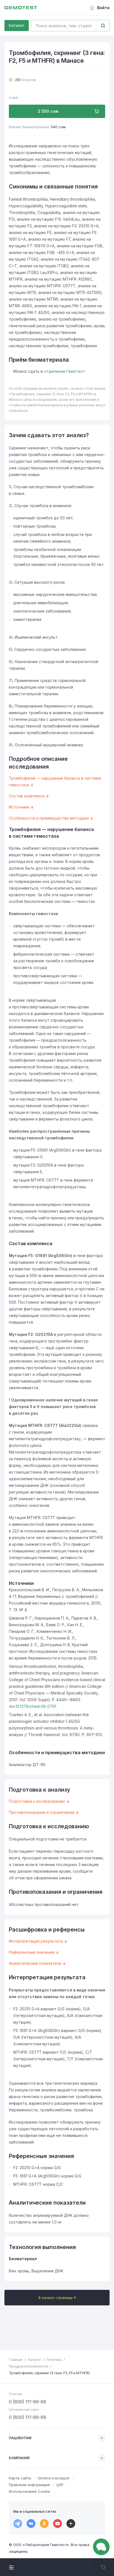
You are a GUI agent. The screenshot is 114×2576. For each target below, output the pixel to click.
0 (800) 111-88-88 (28, 2402)
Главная (16, 2360)
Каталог (17, 25)
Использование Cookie (29, 2491)
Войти (103, 8)
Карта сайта (20, 2478)
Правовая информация (29, 2485)
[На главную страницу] (21, 8)
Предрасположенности (29, 2366)
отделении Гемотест (65, 371)
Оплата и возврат (54, 2478)
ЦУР (60, 2485)
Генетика (54, 2360)
